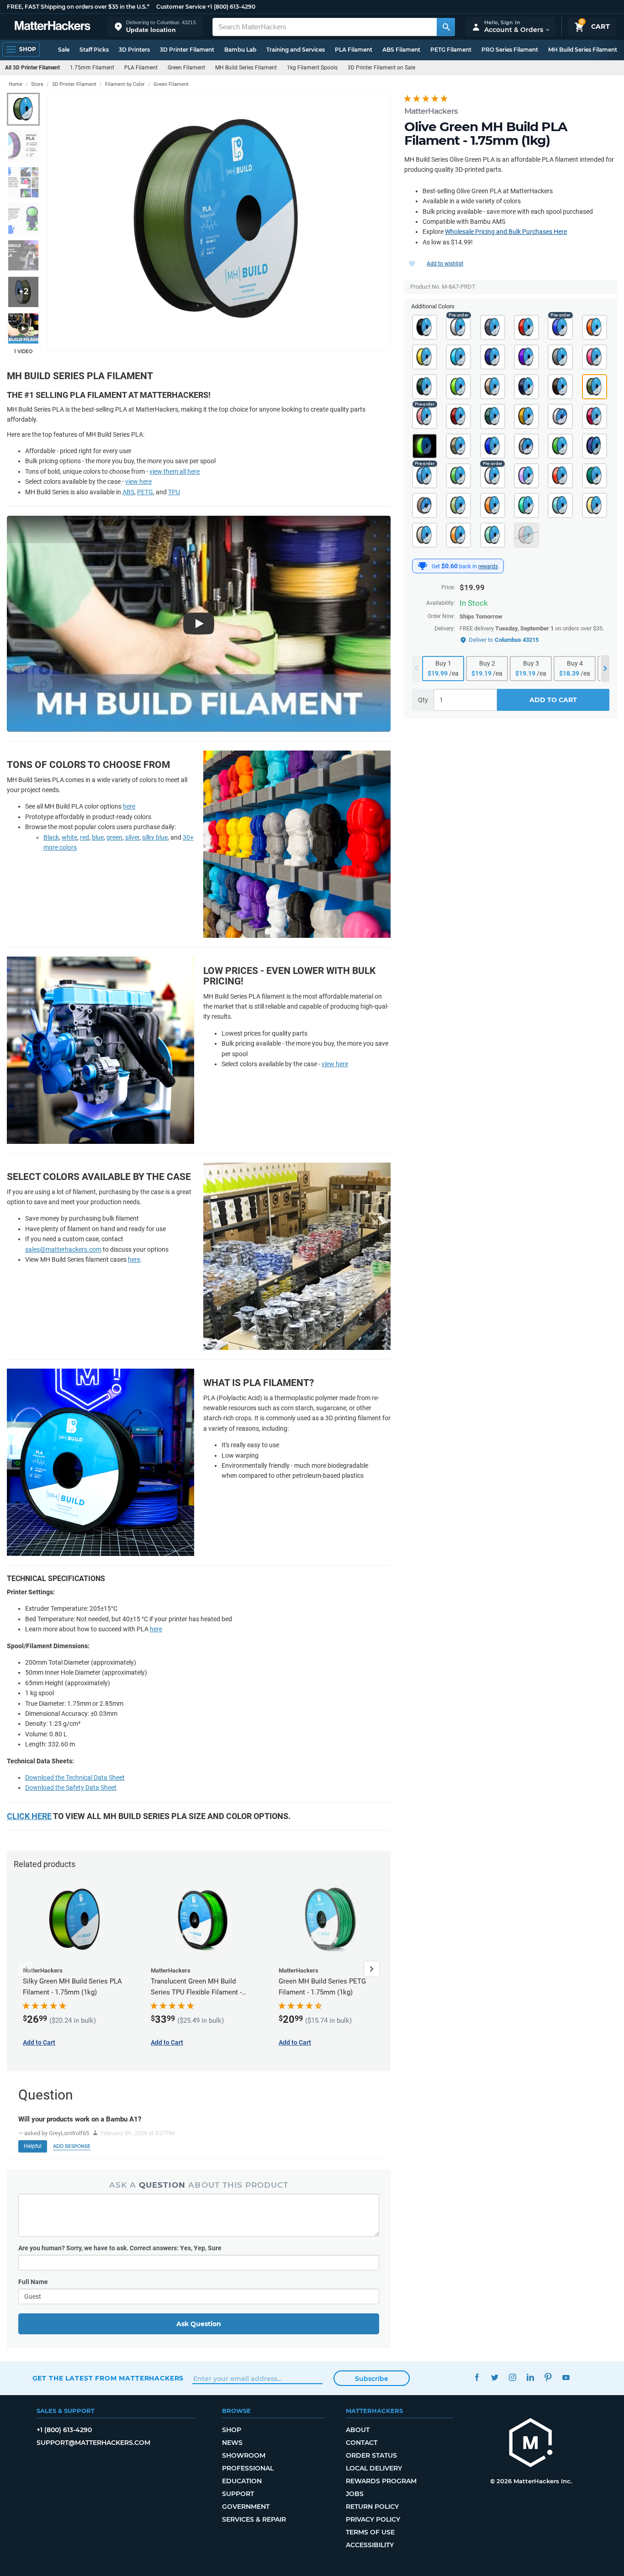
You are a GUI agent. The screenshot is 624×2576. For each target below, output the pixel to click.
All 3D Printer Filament (32, 68)
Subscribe (372, 2379)
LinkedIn (531, 2377)
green (114, 837)
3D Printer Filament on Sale (381, 68)
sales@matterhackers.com (63, 1249)
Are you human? (120, 2248)
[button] (155, 27)
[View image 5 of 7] (23, 255)
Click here (29, 1816)
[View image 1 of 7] (23, 109)
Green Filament (186, 68)
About (358, 2430)
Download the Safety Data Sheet (71, 1788)
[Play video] (23, 328)
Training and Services (296, 50)
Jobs (355, 2494)
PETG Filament (451, 50)
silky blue (155, 837)
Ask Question (199, 2324)
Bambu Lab (240, 50)
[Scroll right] (372, 1969)
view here (138, 481)
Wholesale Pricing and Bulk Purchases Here (506, 232)
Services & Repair (254, 2519)
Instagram (513, 2377)
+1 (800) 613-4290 (231, 7)
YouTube (566, 2377)
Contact (362, 2443)
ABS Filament (401, 50)
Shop (232, 2430)
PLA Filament (354, 50)
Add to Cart (553, 700)
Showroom (244, 2455)
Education (242, 2481)
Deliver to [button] (504, 640)
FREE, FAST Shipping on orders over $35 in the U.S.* (78, 7)
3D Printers (134, 50)
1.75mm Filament (92, 68)
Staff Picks (94, 50)
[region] (219, 222)
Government (246, 2507)
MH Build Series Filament (583, 50)
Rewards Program (381, 2481)
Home (16, 84)
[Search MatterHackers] (446, 27)
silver (132, 837)
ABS (128, 492)
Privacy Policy (373, 2519)
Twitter (495, 2377)
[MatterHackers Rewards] (423, 566)
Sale (64, 50)
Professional (248, 2468)
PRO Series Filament (510, 50)
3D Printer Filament (187, 50)
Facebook (477, 2377)
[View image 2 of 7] (23, 146)
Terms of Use (370, 2532)
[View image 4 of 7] (23, 219)
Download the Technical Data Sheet (75, 1777)
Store (37, 84)
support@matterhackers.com (93, 2443)
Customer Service (181, 7)
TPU (174, 492)
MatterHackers (431, 111)
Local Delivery (374, 2468)
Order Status (371, 2455)
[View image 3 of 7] (23, 182)
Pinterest (548, 2377)
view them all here (175, 471)
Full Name (33, 2282)
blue (98, 837)
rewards (488, 566)
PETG (145, 492)
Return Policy (372, 2507)
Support (238, 2494)
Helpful (33, 2146)
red (85, 837)
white (69, 837)
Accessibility (370, 2545)
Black (51, 837)
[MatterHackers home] (53, 27)
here (129, 806)
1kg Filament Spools (312, 68)
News (232, 2443)
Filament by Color (125, 84)
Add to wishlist (445, 264)
